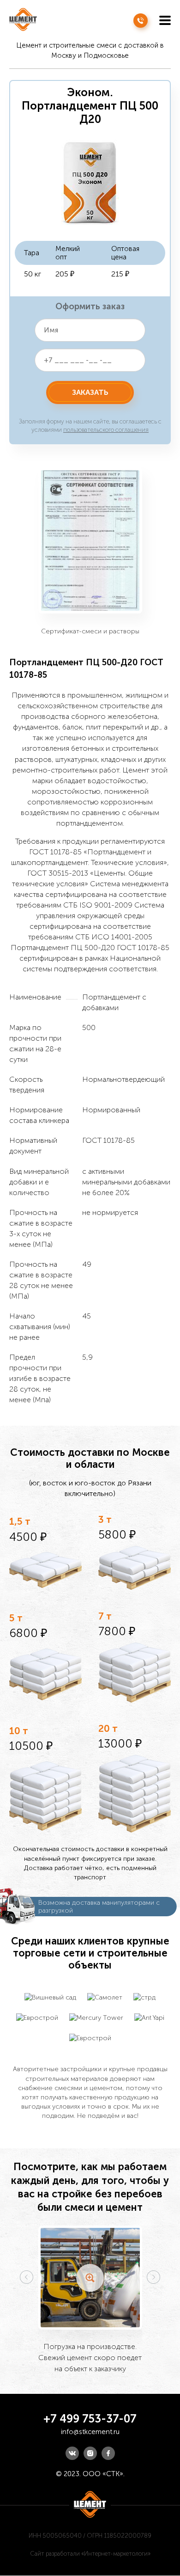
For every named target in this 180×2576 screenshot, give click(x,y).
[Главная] (23, 20)
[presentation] (27, 2277)
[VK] (72, 2453)
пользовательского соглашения (106, 430)
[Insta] (90, 2453)
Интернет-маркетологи (116, 2554)
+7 (141, 21)
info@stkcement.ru (90, 2432)
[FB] (108, 2453)
